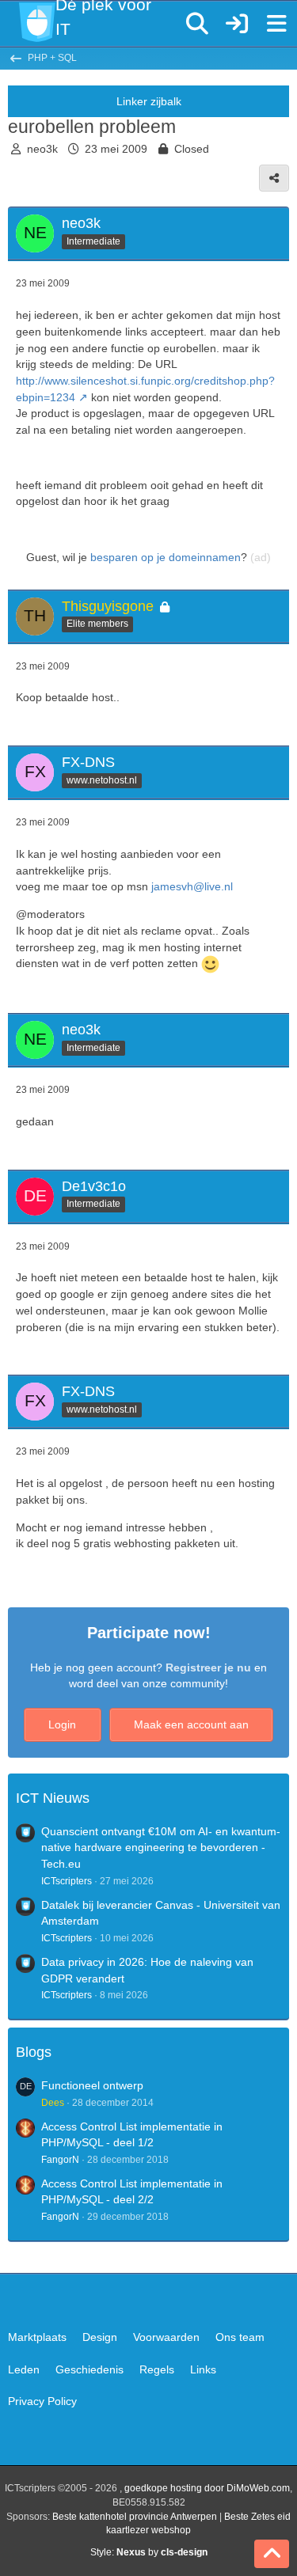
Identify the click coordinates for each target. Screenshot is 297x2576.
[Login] (237, 24)
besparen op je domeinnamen (166, 557)
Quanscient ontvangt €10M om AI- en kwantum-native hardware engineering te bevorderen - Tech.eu (161, 1848)
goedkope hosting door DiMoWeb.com (207, 2488)
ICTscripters (67, 1881)
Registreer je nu (208, 1667)
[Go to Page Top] (272, 2554)
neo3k (42, 149)
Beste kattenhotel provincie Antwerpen (135, 2517)
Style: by (149, 2552)
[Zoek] (197, 24)
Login (62, 1724)
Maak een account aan (191, 1724)
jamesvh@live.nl (192, 886)
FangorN (60, 2160)
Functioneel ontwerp (92, 2085)
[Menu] (276, 24)
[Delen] (274, 178)
